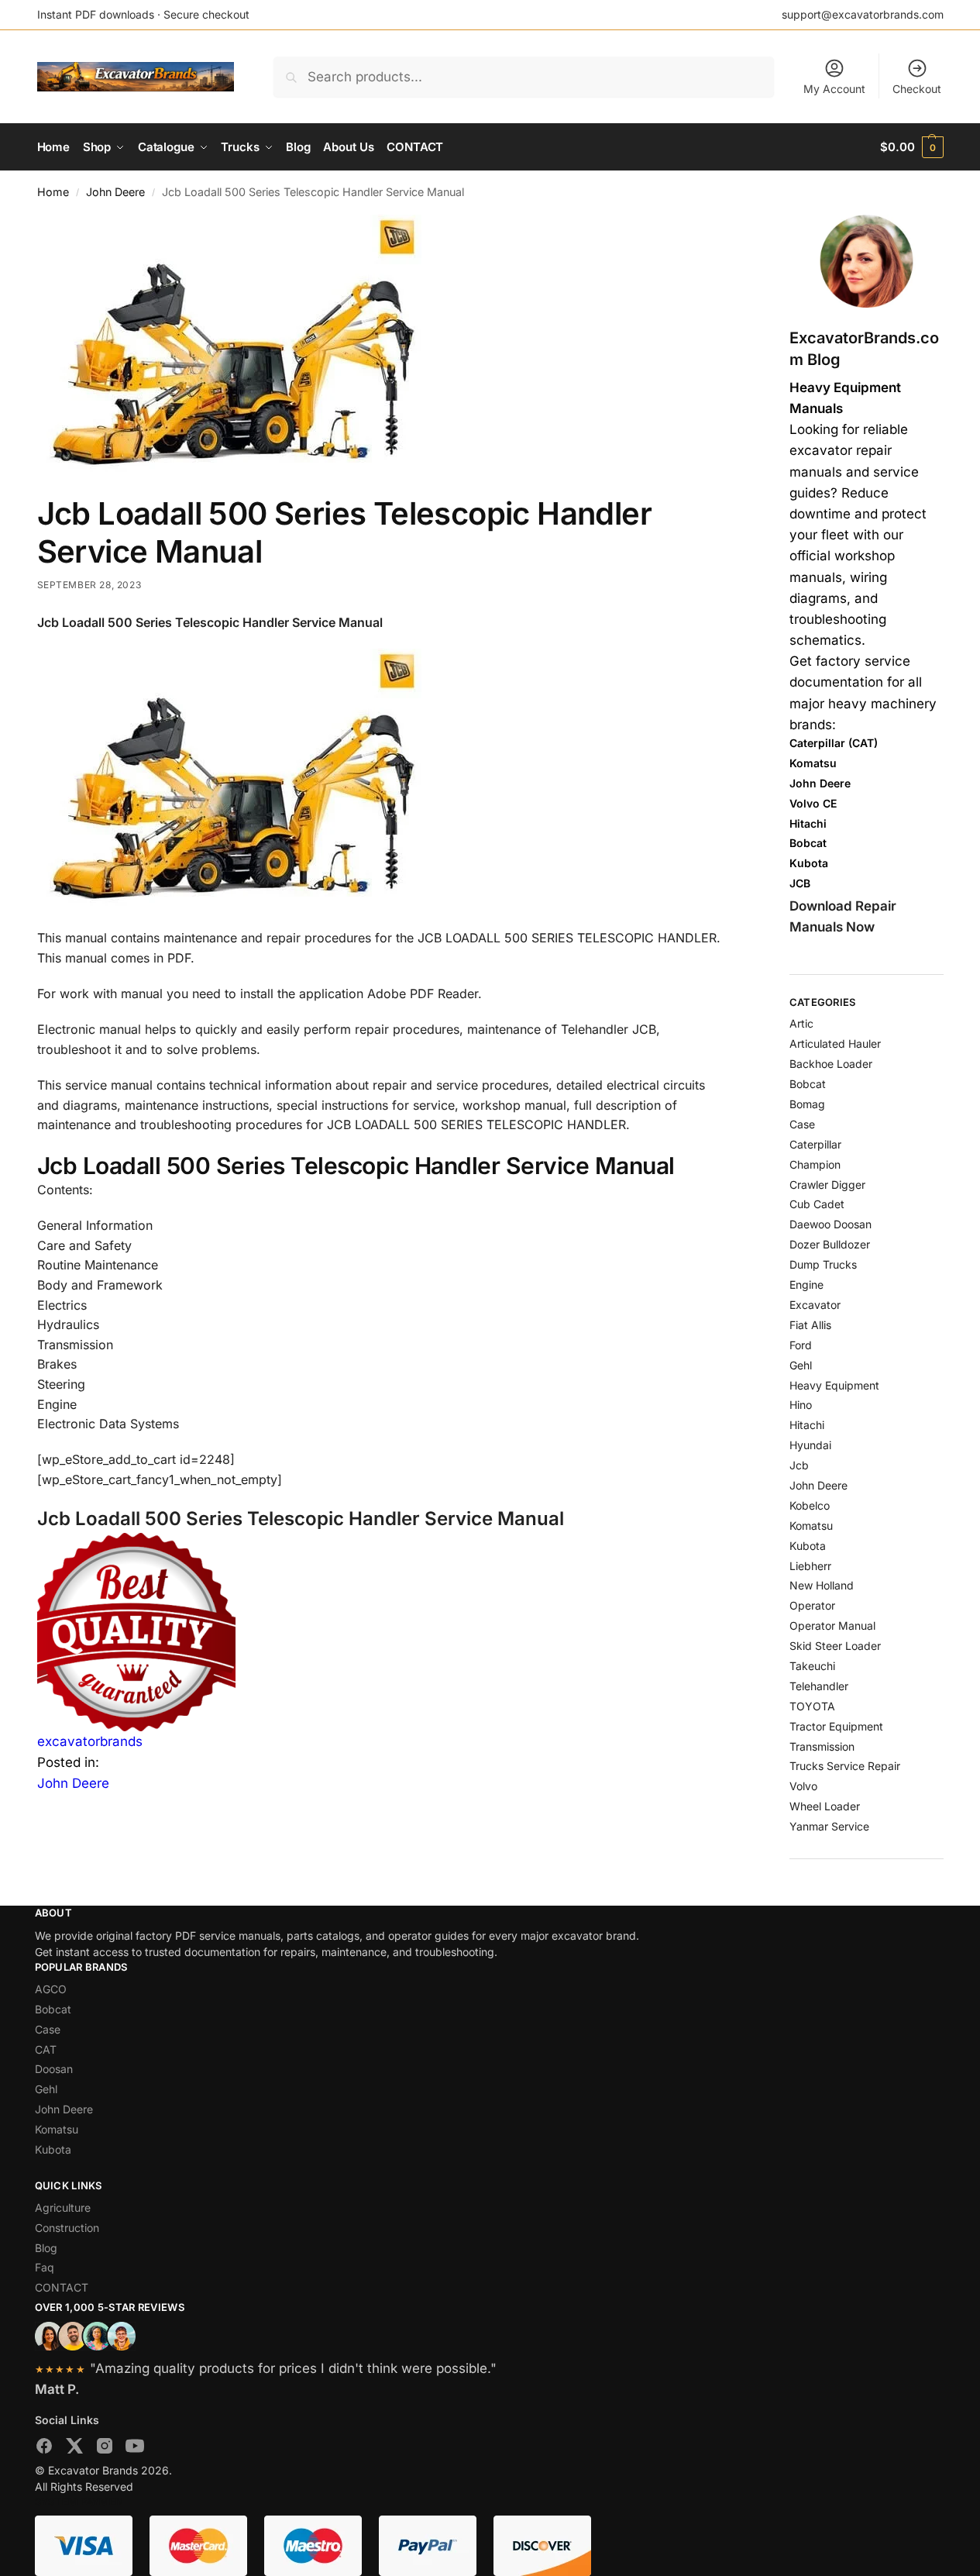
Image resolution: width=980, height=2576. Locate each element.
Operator (812, 1605)
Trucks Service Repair (845, 1766)
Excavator (815, 1305)
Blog (46, 2248)
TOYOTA (812, 1706)
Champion (815, 1164)
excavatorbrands (90, 1741)
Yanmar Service (829, 1826)
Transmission (822, 1746)
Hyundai (810, 1445)
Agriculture (63, 2208)
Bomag (807, 1104)
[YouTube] (135, 2449)
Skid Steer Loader (835, 1646)
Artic (801, 1023)
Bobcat (808, 1084)
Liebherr (810, 1566)
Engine (806, 1285)
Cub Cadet (817, 1204)
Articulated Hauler (835, 1043)
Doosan (54, 2069)
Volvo (803, 1786)
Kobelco (810, 1505)
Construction (67, 2228)
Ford (801, 1345)
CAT (46, 2049)
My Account (834, 89)
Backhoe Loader (831, 1064)
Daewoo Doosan (830, 1224)
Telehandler (819, 1686)
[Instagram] (105, 2449)
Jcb (799, 1465)
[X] (74, 2449)
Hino (801, 1405)
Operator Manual (832, 1625)
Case (802, 1124)
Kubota (808, 1546)
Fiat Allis (810, 1325)
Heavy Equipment (834, 1385)
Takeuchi (812, 1666)
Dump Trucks (823, 1264)
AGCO (51, 1989)
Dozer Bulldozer (830, 1244)
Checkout (917, 89)
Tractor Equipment (836, 1726)
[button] (911, 147)
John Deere (115, 192)
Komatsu (811, 1526)
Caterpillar (815, 1144)
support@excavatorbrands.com (863, 14)
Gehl (801, 1365)
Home (53, 192)
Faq (45, 2267)
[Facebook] (44, 2449)
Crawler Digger (827, 1185)
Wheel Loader (825, 1806)
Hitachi (807, 1425)
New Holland (822, 1585)
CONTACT (62, 2287)
